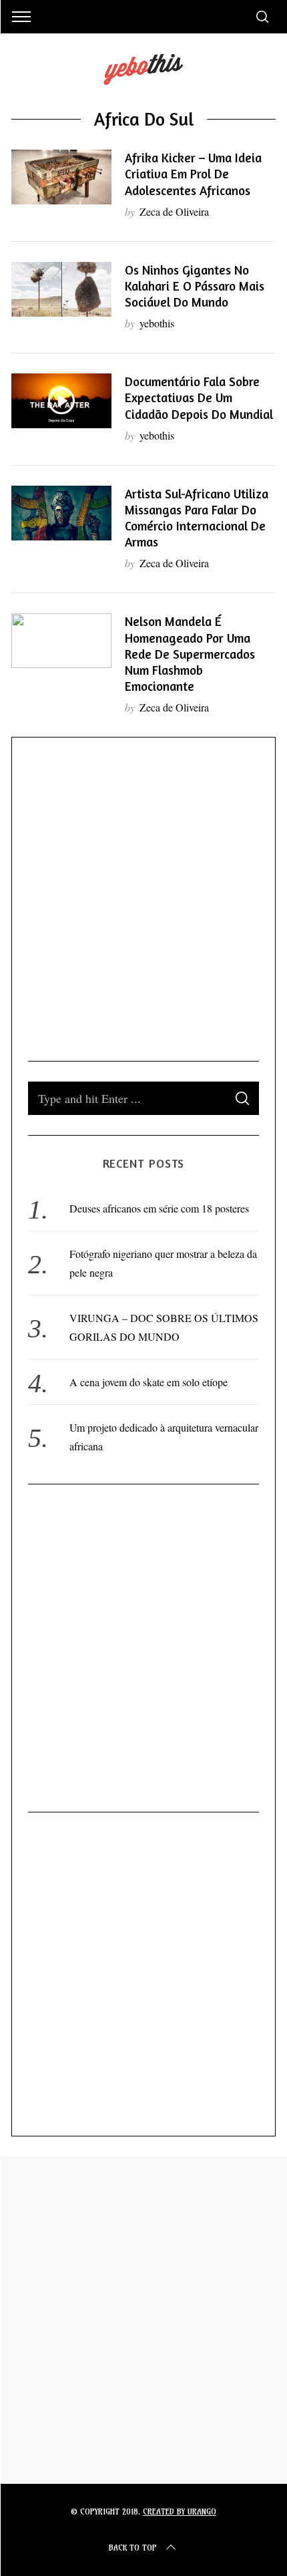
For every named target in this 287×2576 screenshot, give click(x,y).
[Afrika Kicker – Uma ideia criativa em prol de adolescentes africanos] (61, 177)
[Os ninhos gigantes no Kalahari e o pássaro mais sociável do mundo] (61, 289)
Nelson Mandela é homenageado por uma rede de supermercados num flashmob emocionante (190, 654)
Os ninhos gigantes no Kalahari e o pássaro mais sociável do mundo (195, 286)
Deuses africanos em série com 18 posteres (159, 1208)
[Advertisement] (143, 897)
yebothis (157, 323)
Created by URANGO (180, 2512)
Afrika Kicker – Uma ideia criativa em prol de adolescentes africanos (193, 174)
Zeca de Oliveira (174, 211)
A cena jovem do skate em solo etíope (149, 1382)
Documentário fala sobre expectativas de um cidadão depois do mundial (199, 397)
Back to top (133, 2548)
